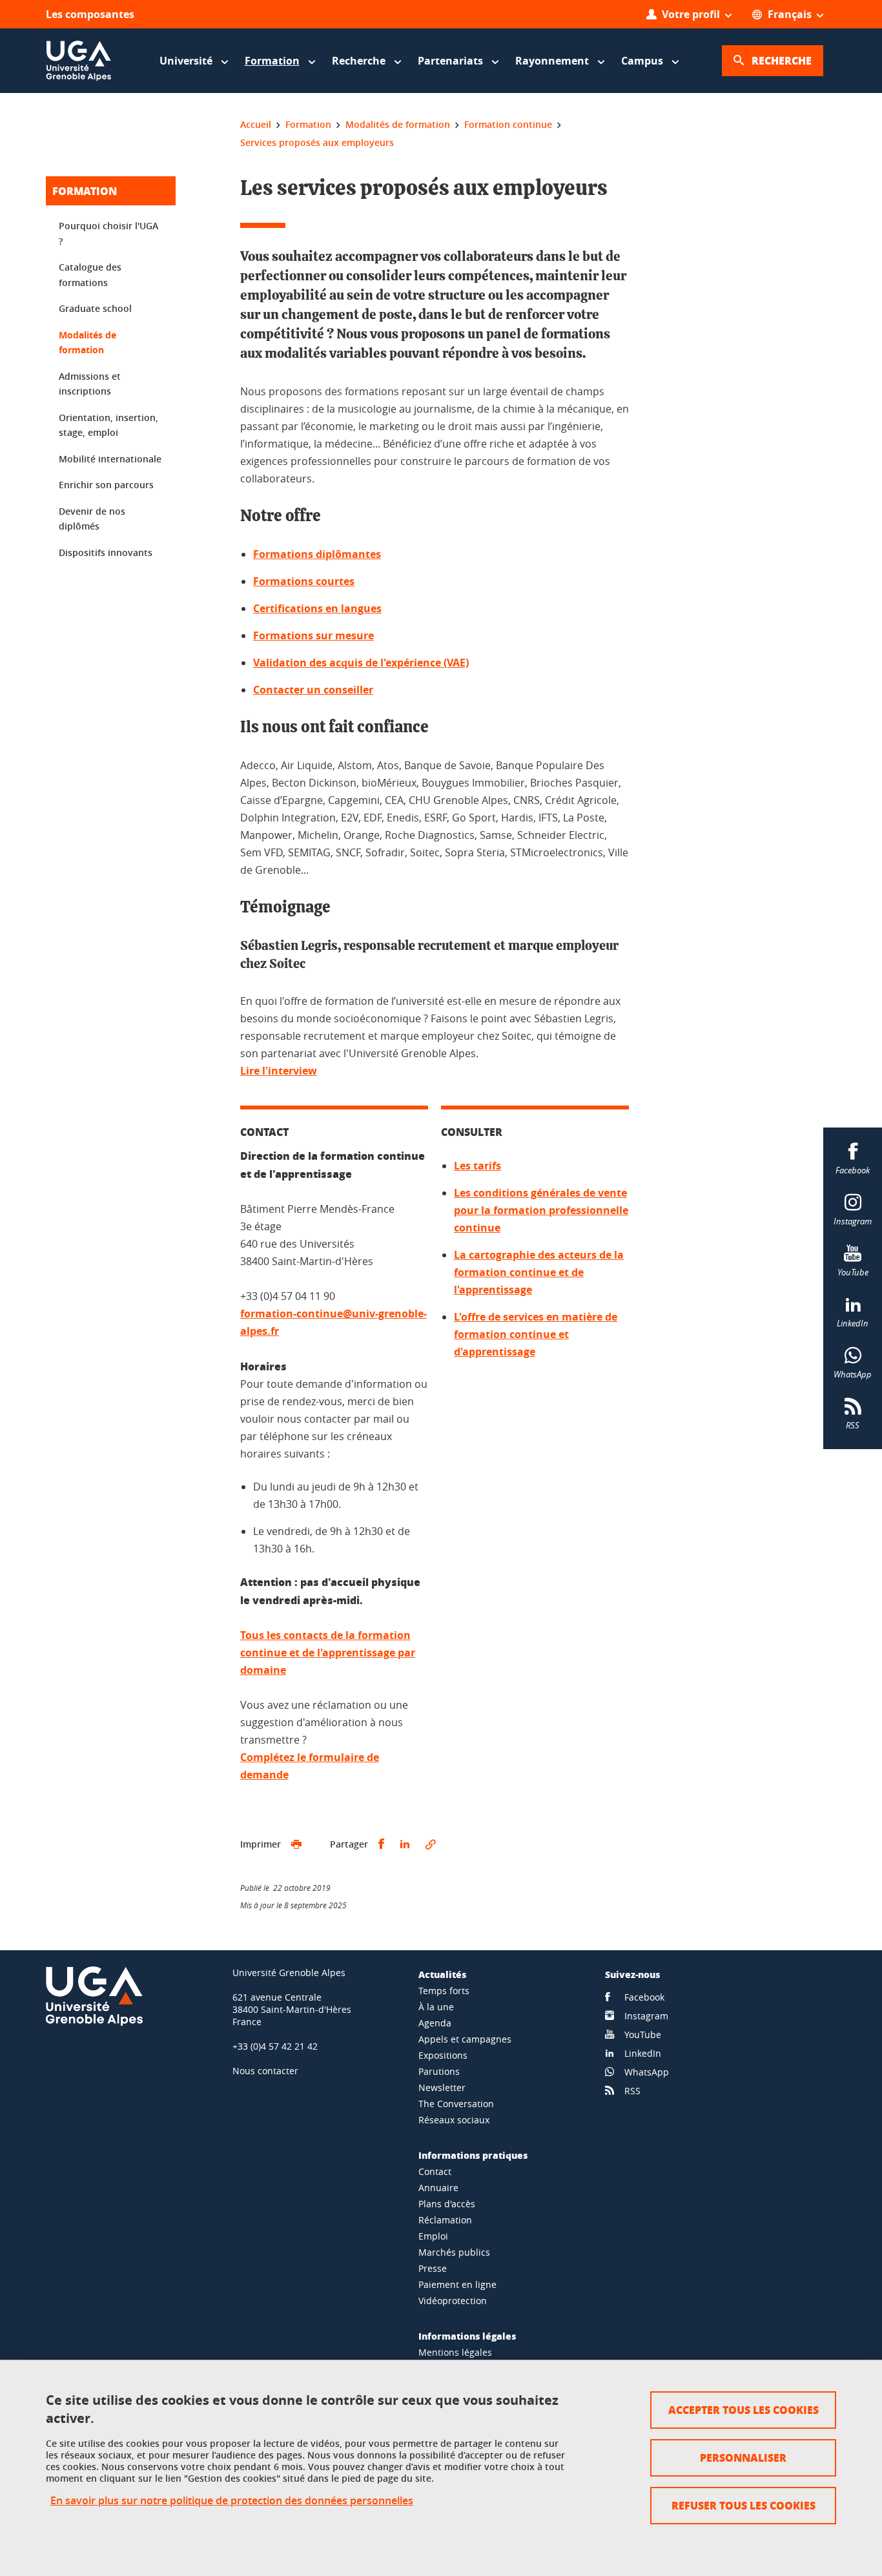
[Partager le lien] (431, 1844)
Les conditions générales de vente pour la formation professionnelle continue (541, 1210)
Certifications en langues (317, 608)
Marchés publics (454, 2252)
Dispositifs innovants (106, 552)
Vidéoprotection (453, 2301)
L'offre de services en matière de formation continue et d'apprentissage (536, 1334)
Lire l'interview (279, 1071)
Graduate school (95, 308)
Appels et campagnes (465, 2039)
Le (460, 1166)
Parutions (439, 2071)
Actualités (442, 1974)
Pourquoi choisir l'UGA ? (108, 233)
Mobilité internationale (110, 459)
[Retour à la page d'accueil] (79, 61)
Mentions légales (455, 2352)
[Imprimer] (296, 1844)
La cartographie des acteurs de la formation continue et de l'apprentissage (539, 1272)
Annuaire (438, 2188)
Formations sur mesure (313, 635)
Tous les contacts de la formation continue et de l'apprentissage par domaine (328, 1653)
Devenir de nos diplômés (92, 519)
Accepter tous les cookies (744, 2410)
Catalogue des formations (90, 275)
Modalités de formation (87, 343)
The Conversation (456, 2104)
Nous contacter (265, 2071)
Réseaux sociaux (454, 2120)
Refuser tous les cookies (744, 2505)
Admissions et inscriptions (90, 384)
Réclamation (445, 2220)
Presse (433, 2268)
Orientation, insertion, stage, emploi (108, 425)
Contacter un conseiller (313, 690)
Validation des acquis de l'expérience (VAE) (361, 663)
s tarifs (483, 1166)
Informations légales (467, 2336)
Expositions (443, 2055)
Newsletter (442, 2087)
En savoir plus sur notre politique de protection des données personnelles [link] (232, 2501)
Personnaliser (743, 2458)
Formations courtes (304, 581)
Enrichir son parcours (106, 485)
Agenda (435, 2023)
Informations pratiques (473, 2155)
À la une (436, 2007)
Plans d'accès (447, 2204)
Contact (435, 2171)
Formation (85, 191)
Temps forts (444, 1991)
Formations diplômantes (317, 554)
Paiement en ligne (457, 2284)
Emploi (433, 2236)
